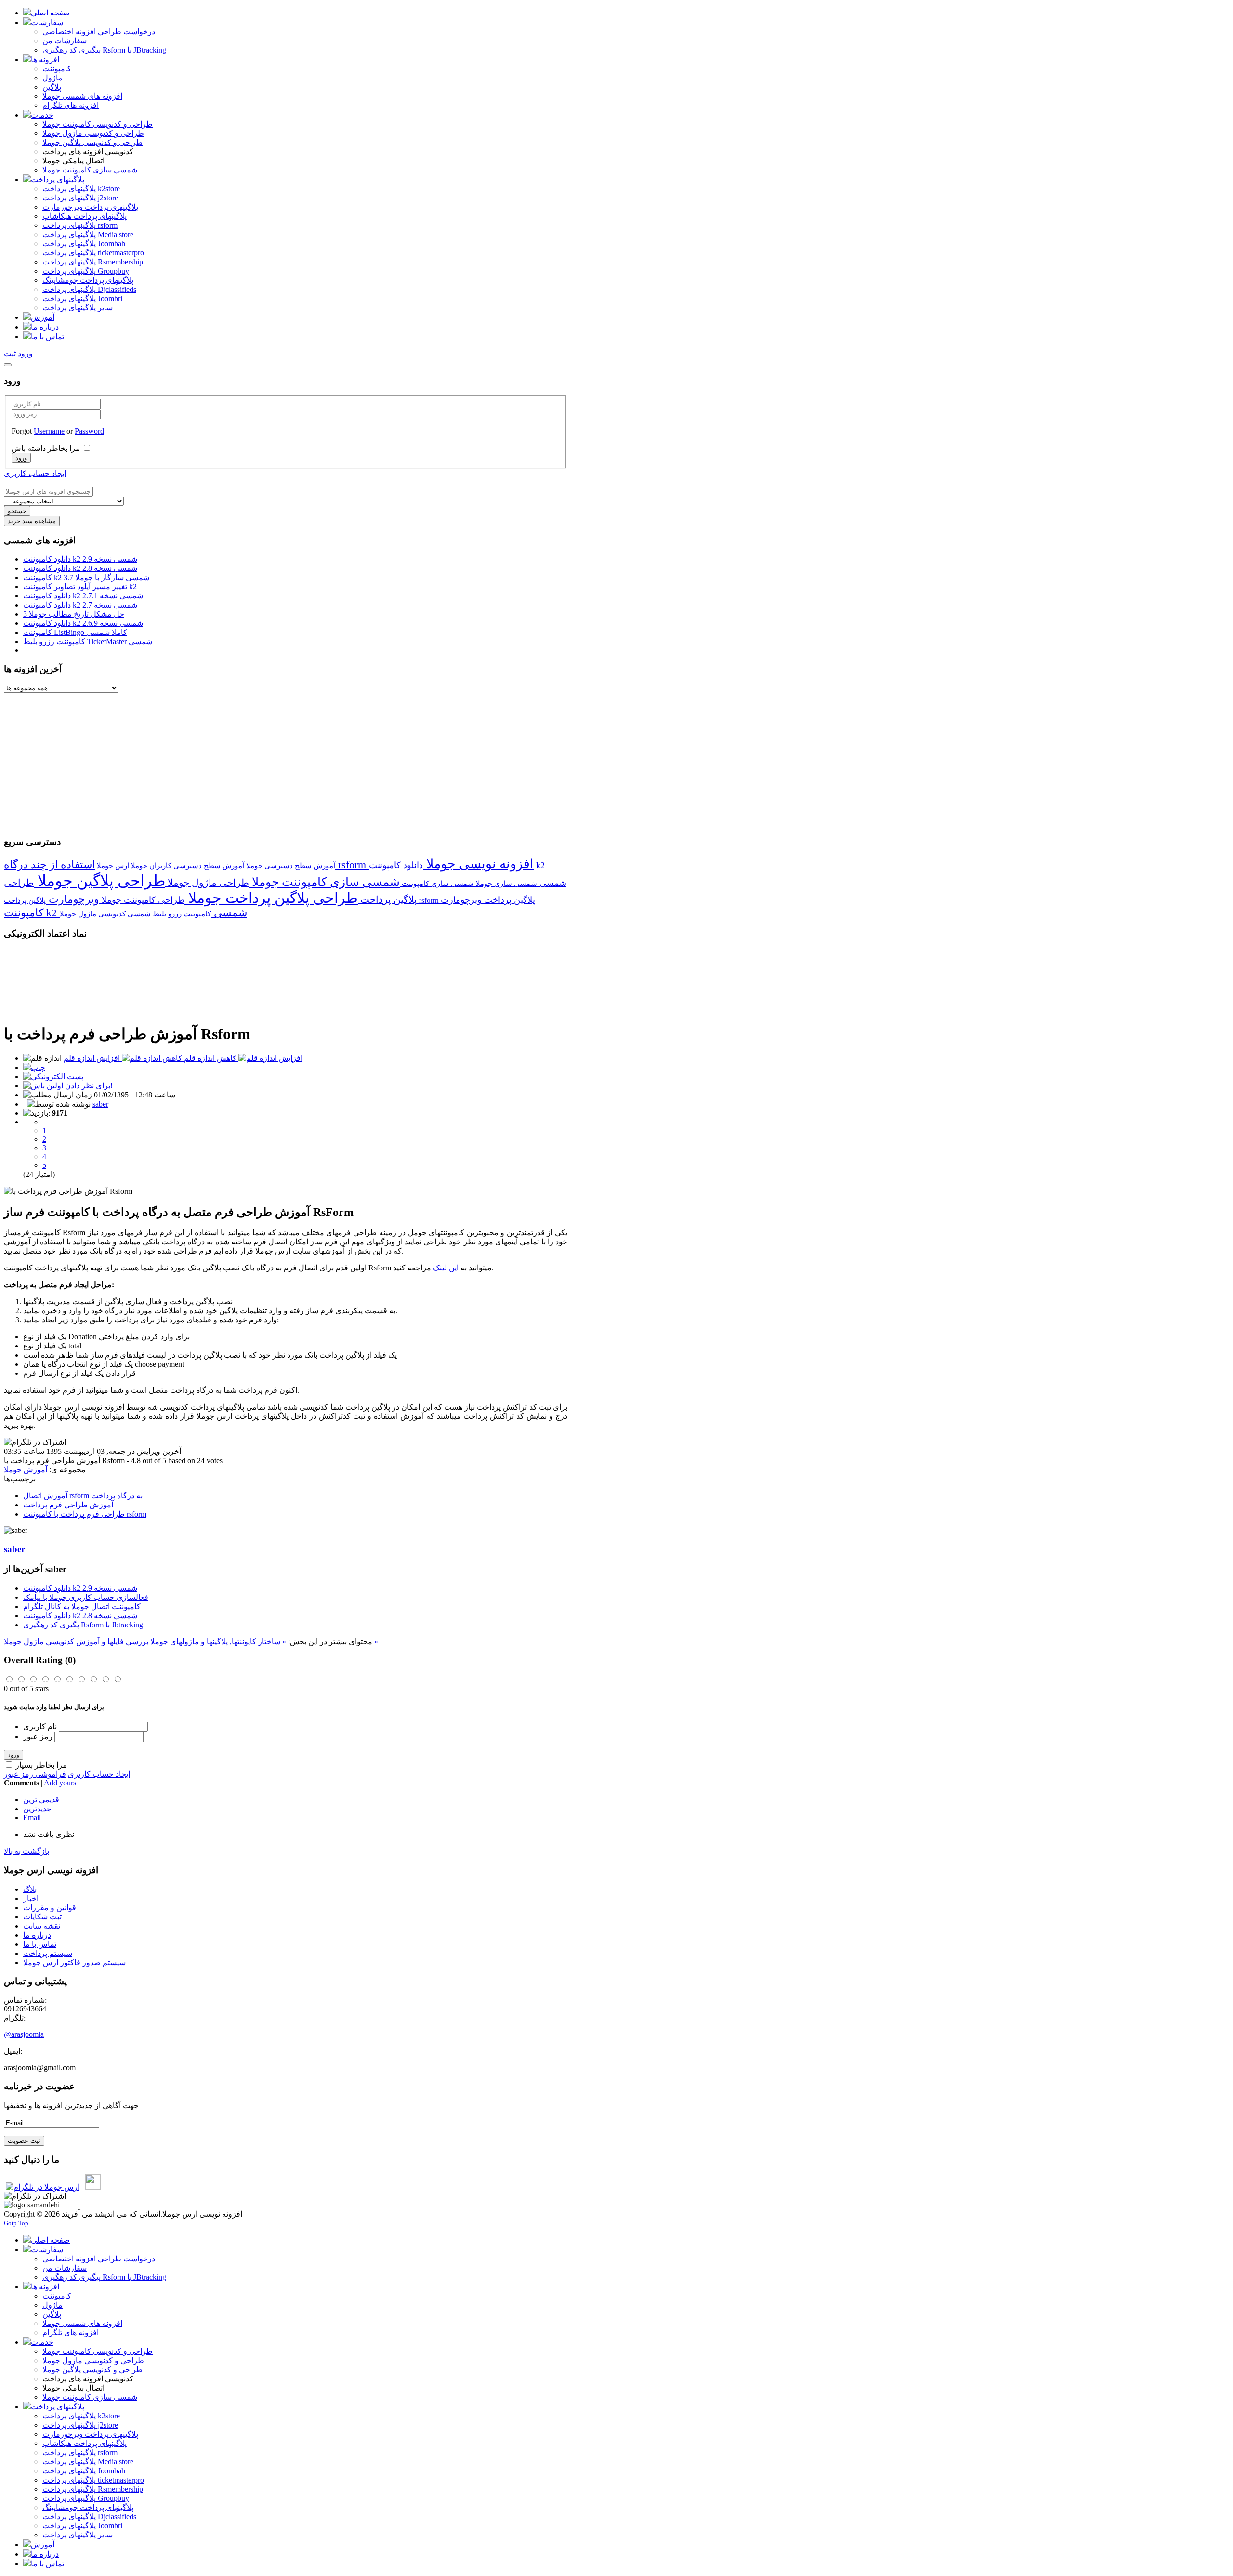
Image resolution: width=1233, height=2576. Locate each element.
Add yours (60, 1783)
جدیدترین (37, 1809)
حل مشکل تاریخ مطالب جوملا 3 (74, 614)
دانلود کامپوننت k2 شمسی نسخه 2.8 (80, 568)
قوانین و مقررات (50, 1908)
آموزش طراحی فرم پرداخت (68, 1505)
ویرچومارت (72, 899)
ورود (13, 1755)
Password (89, 431)
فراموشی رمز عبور (35, 1774)
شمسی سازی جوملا (505, 883)
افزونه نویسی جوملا (478, 864)
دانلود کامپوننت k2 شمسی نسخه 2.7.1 (83, 596)
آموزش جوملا (26, 1470)
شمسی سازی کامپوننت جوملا (324, 882)
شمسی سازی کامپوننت (437, 883)
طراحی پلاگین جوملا (99, 881)
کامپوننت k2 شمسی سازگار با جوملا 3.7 (86, 577)
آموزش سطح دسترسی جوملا (290, 865)
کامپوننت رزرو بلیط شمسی (168, 914)
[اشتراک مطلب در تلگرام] (35, 2196)
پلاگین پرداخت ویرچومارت (488, 900)
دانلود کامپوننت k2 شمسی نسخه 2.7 (80, 605)
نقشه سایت (42, 1926)
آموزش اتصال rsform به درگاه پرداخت (83, 1496)
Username (49, 431)
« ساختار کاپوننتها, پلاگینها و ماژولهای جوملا (217, 1642)
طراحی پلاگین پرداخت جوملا (271, 898)
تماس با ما (40, 1944)
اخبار (31, 1898)
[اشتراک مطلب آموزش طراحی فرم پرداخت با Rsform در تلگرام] (35, 1442)
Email (32, 1817)
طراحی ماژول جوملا (207, 883)
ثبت (10, 353)
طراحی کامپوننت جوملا (142, 900)
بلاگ (30, 1889)
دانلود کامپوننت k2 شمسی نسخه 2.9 (80, 559)
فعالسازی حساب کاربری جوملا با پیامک (86, 1597)
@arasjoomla (24, 2034)
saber (100, 1104)
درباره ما (37, 1935)
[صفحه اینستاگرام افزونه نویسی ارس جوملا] (93, 2187)
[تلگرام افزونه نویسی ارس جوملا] (43, 2187)
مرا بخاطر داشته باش (46, 448)
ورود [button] (25, 353)
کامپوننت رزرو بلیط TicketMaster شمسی (88, 641)
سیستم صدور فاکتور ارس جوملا (74, 1962)
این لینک (446, 1268)
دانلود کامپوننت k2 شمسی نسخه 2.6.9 (83, 623)
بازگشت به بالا (26, 1851)
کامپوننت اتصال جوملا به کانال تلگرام (82, 1606)
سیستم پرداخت (48, 1953)
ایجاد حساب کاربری (35, 473)
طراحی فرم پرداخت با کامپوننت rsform (85, 1514)
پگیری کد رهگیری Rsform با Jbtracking (83, 1625)
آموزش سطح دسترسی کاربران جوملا (187, 865)
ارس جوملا (112, 865)
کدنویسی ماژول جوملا (93, 914)
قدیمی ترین (41, 1800)
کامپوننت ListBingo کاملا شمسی (75, 632)
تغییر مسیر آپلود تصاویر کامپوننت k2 (80, 587)
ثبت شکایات (42, 1917)
